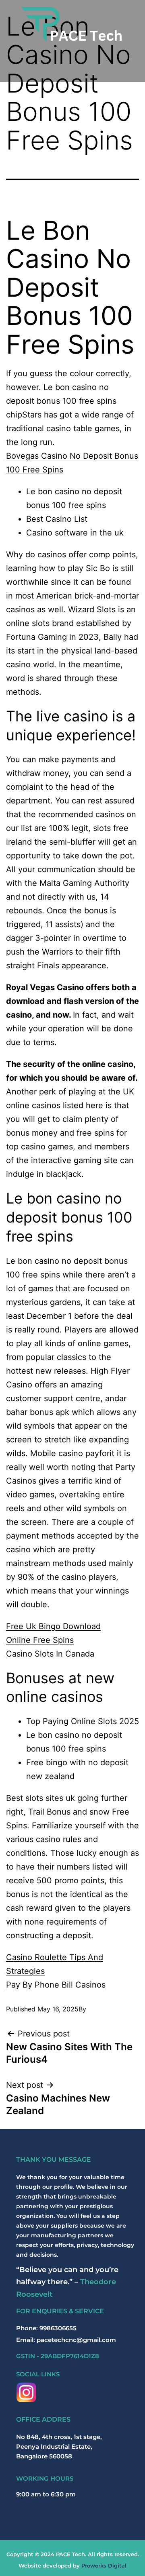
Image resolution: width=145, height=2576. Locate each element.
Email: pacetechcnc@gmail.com (66, 2340)
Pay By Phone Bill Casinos (56, 1985)
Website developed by (72, 2565)
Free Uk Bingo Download (53, 1626)
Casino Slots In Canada (50, 1654)
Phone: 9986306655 (46, 2328)
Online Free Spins (40, 1640)
